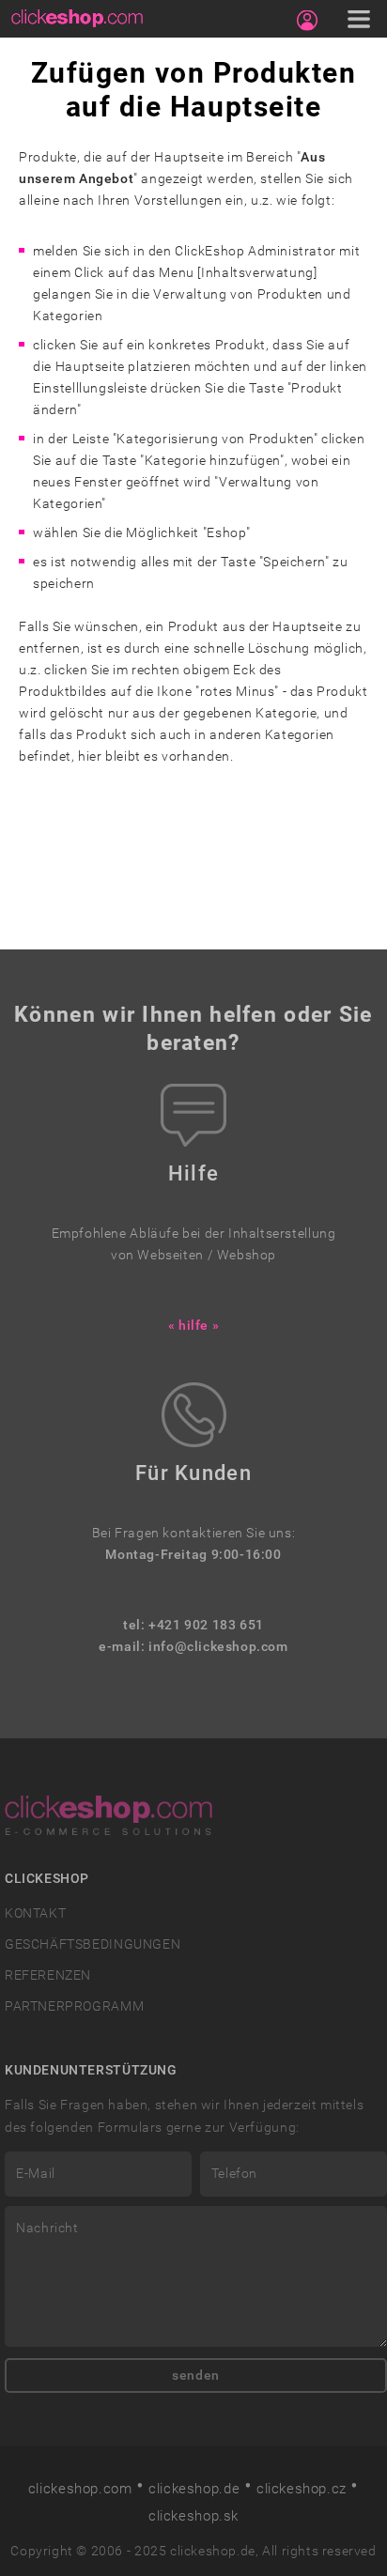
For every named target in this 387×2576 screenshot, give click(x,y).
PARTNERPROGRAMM (74, 2006)
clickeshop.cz (302, 2489)
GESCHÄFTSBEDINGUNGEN (93, 1944)
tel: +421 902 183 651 (193, 1625)
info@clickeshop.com (218, 1647)
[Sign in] (307, 21)
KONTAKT (35, 1913)
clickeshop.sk (193, 2516)
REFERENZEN (48, 1975)
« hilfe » (193, 1326)
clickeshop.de (194, 2489)
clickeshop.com (80, 2489)
